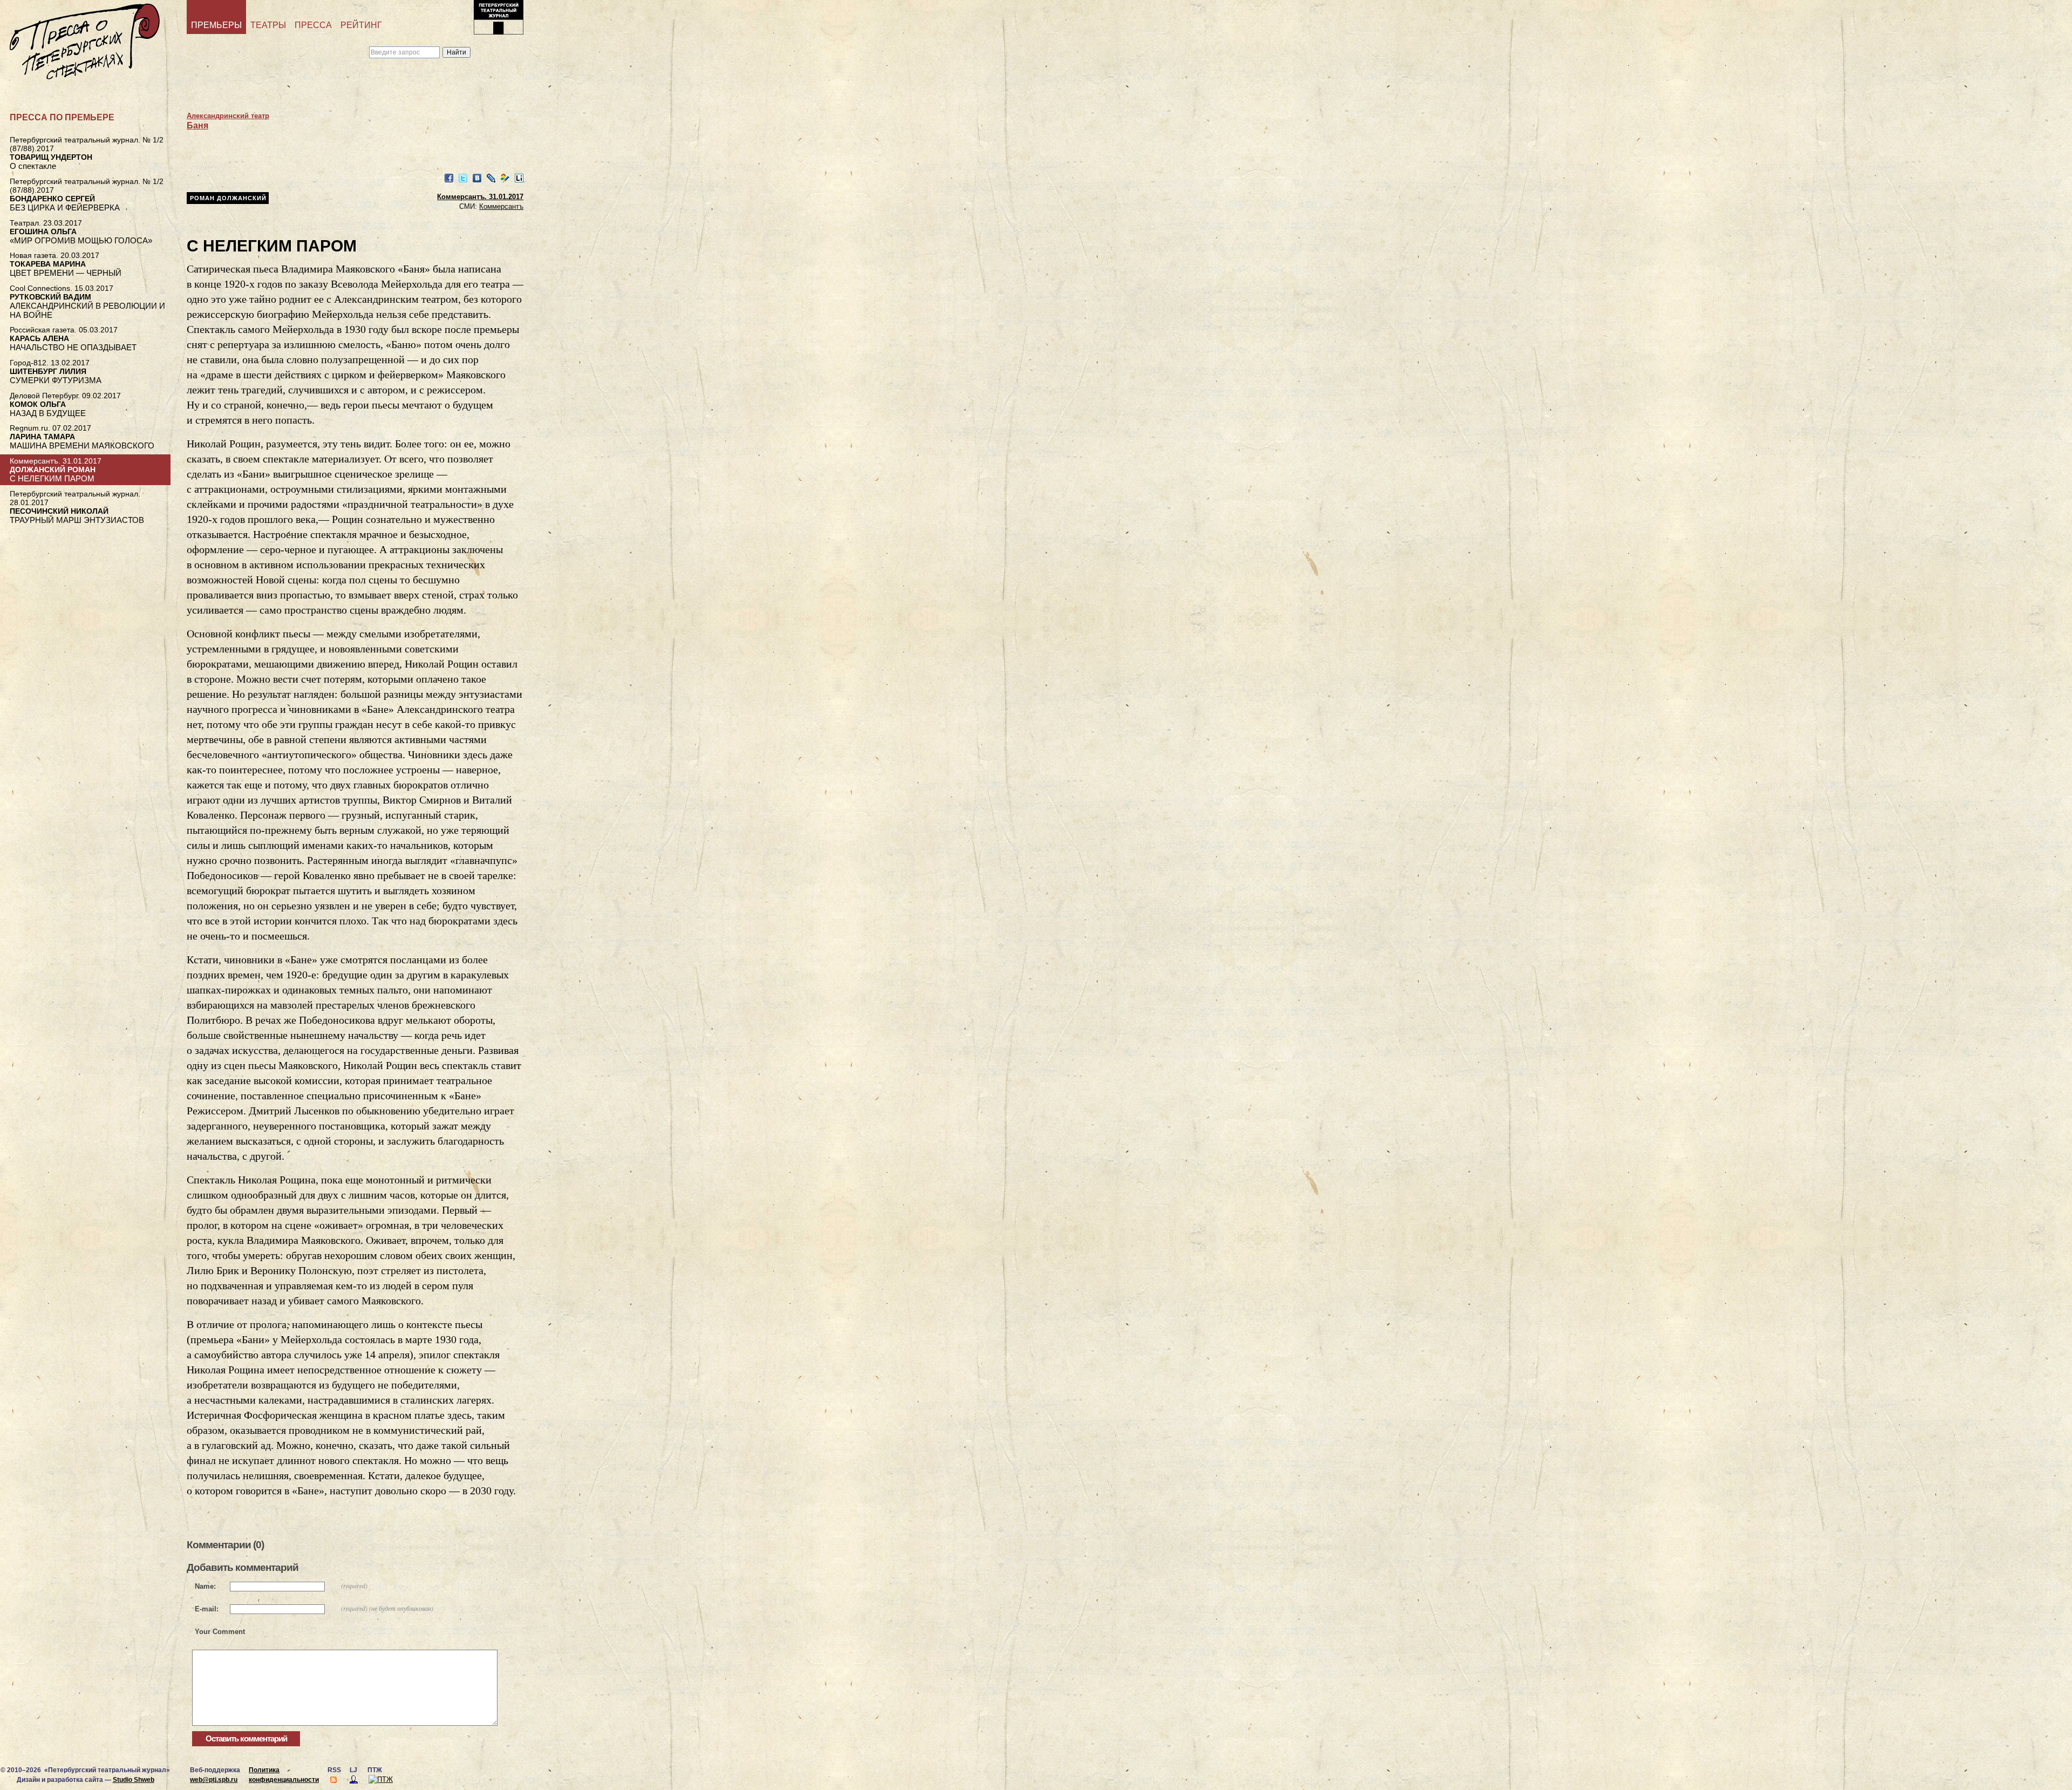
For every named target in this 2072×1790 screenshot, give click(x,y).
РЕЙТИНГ (361, 25)
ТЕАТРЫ (268, 25)
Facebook (449, 178)
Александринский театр (228, 116)
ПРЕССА (313, 25)
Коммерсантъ (501, 206)
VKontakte (477, 178)
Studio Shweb (134, 1780)
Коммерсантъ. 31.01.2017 (480, 197)
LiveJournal (491, 178)
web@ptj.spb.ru (214, 1780)
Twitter (463, 178)
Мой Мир (505, 178)
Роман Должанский (228, 198)
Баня (197, 125)
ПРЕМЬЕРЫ (216, 25)
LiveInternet (519, 178)
